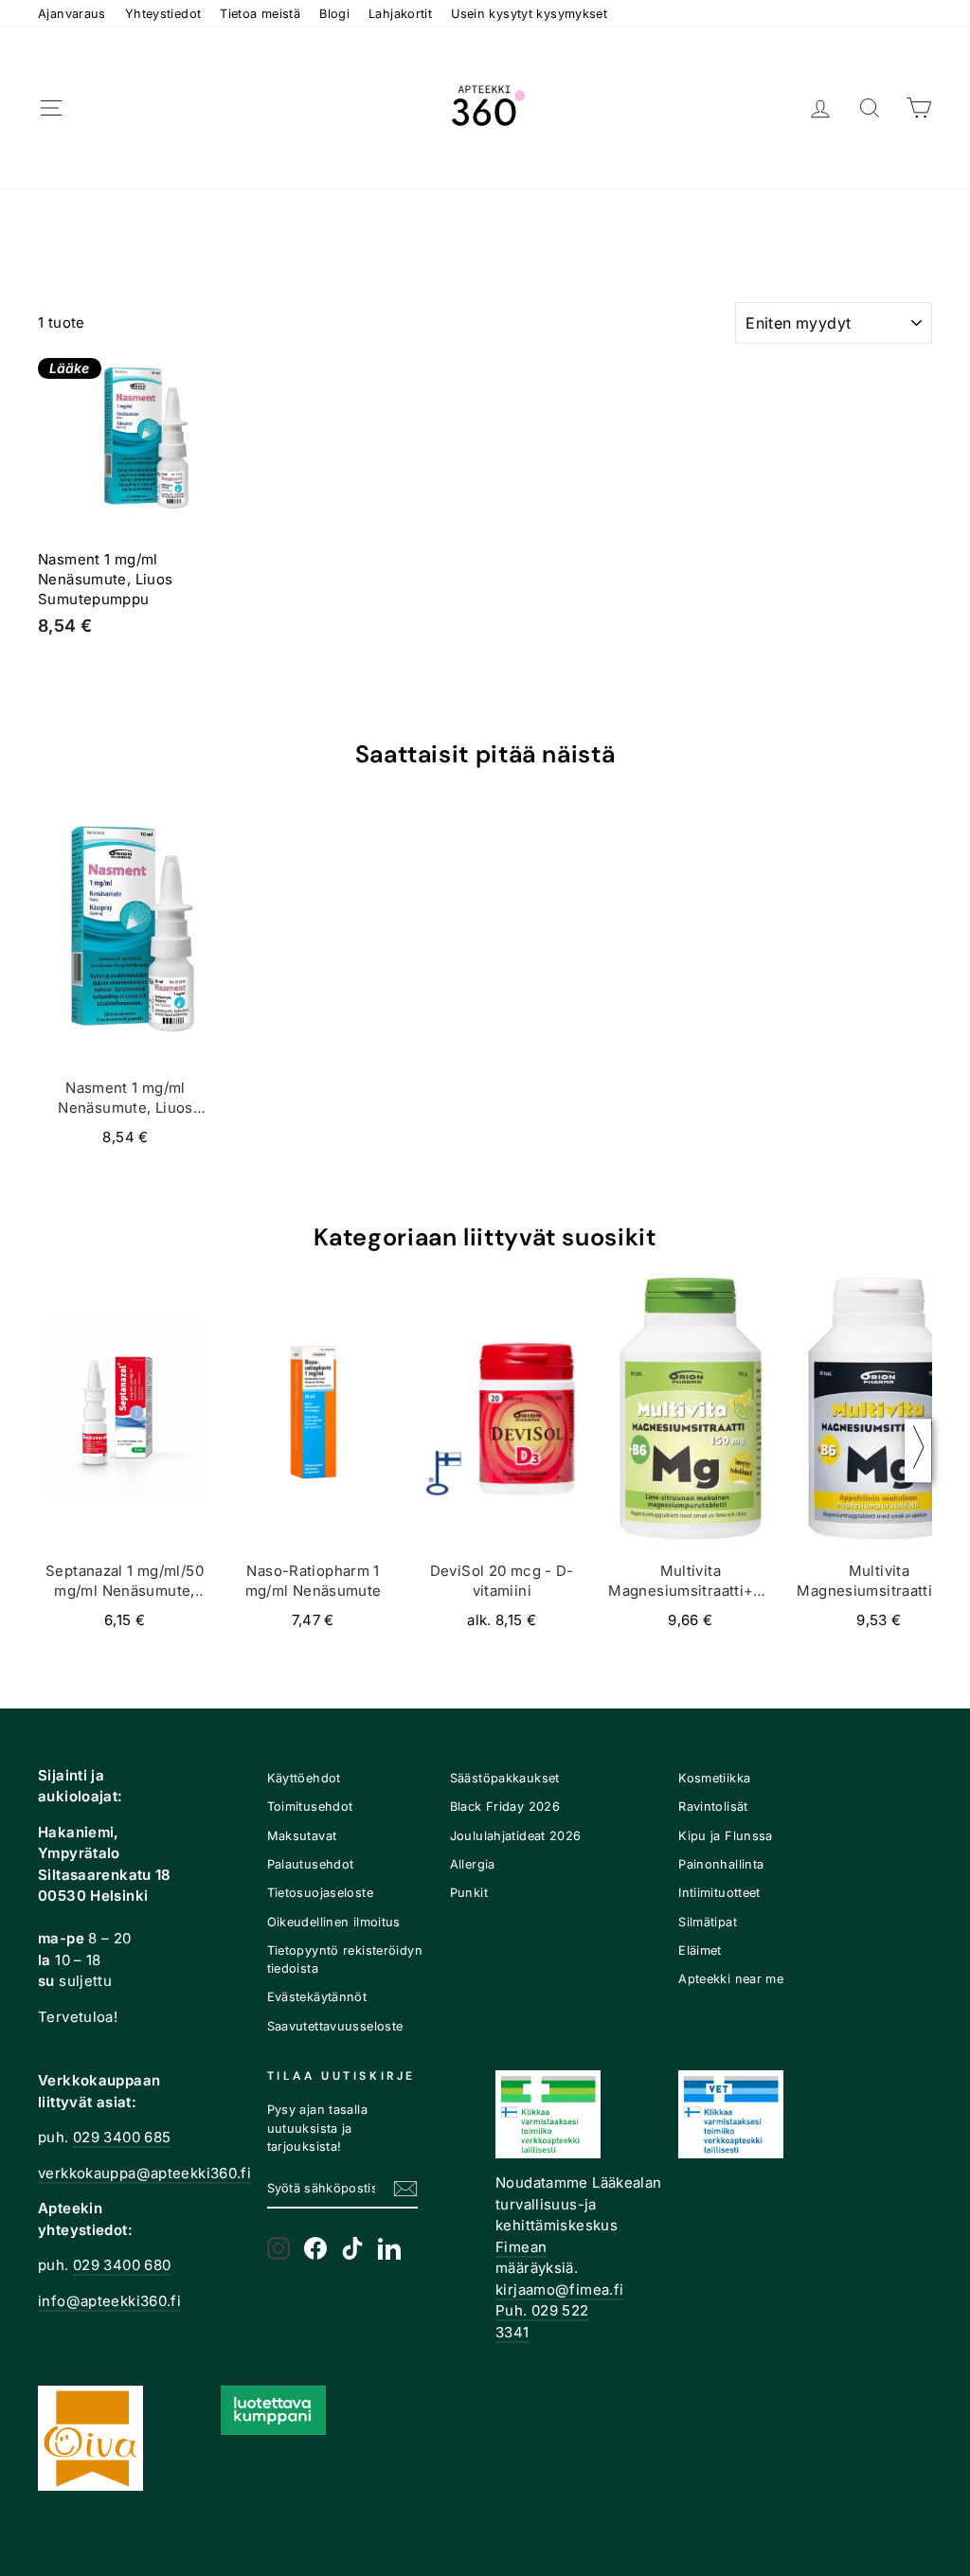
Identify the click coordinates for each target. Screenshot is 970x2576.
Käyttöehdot (304, 1778)
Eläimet (700, 1950)
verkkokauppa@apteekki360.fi (144, 2173)
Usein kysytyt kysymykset (529, 14)
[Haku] (870, 108)
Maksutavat (302, 1836)
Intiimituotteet (719, 1893)
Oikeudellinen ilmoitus (334, 1922)
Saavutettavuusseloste (335, 2026)
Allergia (473, 1864)
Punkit (469, 1893)
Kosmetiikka (714, 1778)
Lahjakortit (400, 14)
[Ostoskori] (919, 108)
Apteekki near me (731, 1979)
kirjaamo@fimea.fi (559, 2290)
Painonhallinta (721, 1864)
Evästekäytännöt (317, 1997)
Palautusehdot (311, 1864)
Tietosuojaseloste (320, 1893)
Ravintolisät (713, 1807)
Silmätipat (708, 1922)
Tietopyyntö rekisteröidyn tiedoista (345, 1959)
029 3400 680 (122, 2265)
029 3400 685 (122, 2137)
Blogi (334, 14)
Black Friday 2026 (505, 1807)
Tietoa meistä (260, 14)
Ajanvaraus (72, 14)
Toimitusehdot (310, 1807)
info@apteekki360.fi (109, 2301)
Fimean (521, 2247)
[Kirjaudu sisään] (820, 108)
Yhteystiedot (163, 14)
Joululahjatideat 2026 (516, 1836)
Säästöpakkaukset (505, 1778)
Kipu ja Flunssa (726, 1836)
